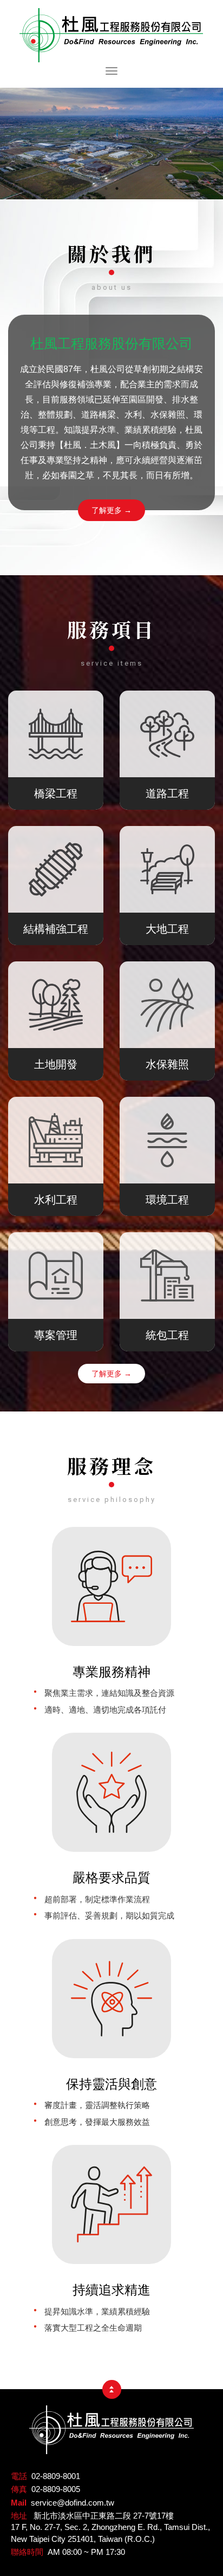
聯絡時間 (27, 2552)
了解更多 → (111, 510)
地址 (19, 2516)
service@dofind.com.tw (73, 2503)
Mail (19, 2503)
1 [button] (106, 186)
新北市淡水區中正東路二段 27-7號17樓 (104, 2516)
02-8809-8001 (56, 2476)
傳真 (19, 2489)
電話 (19, 2476)
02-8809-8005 (56, 2489)
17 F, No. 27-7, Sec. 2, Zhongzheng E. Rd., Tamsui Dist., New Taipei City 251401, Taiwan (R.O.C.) (110, 2533)
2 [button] (117, 186)
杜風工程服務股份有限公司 (111, 35)
